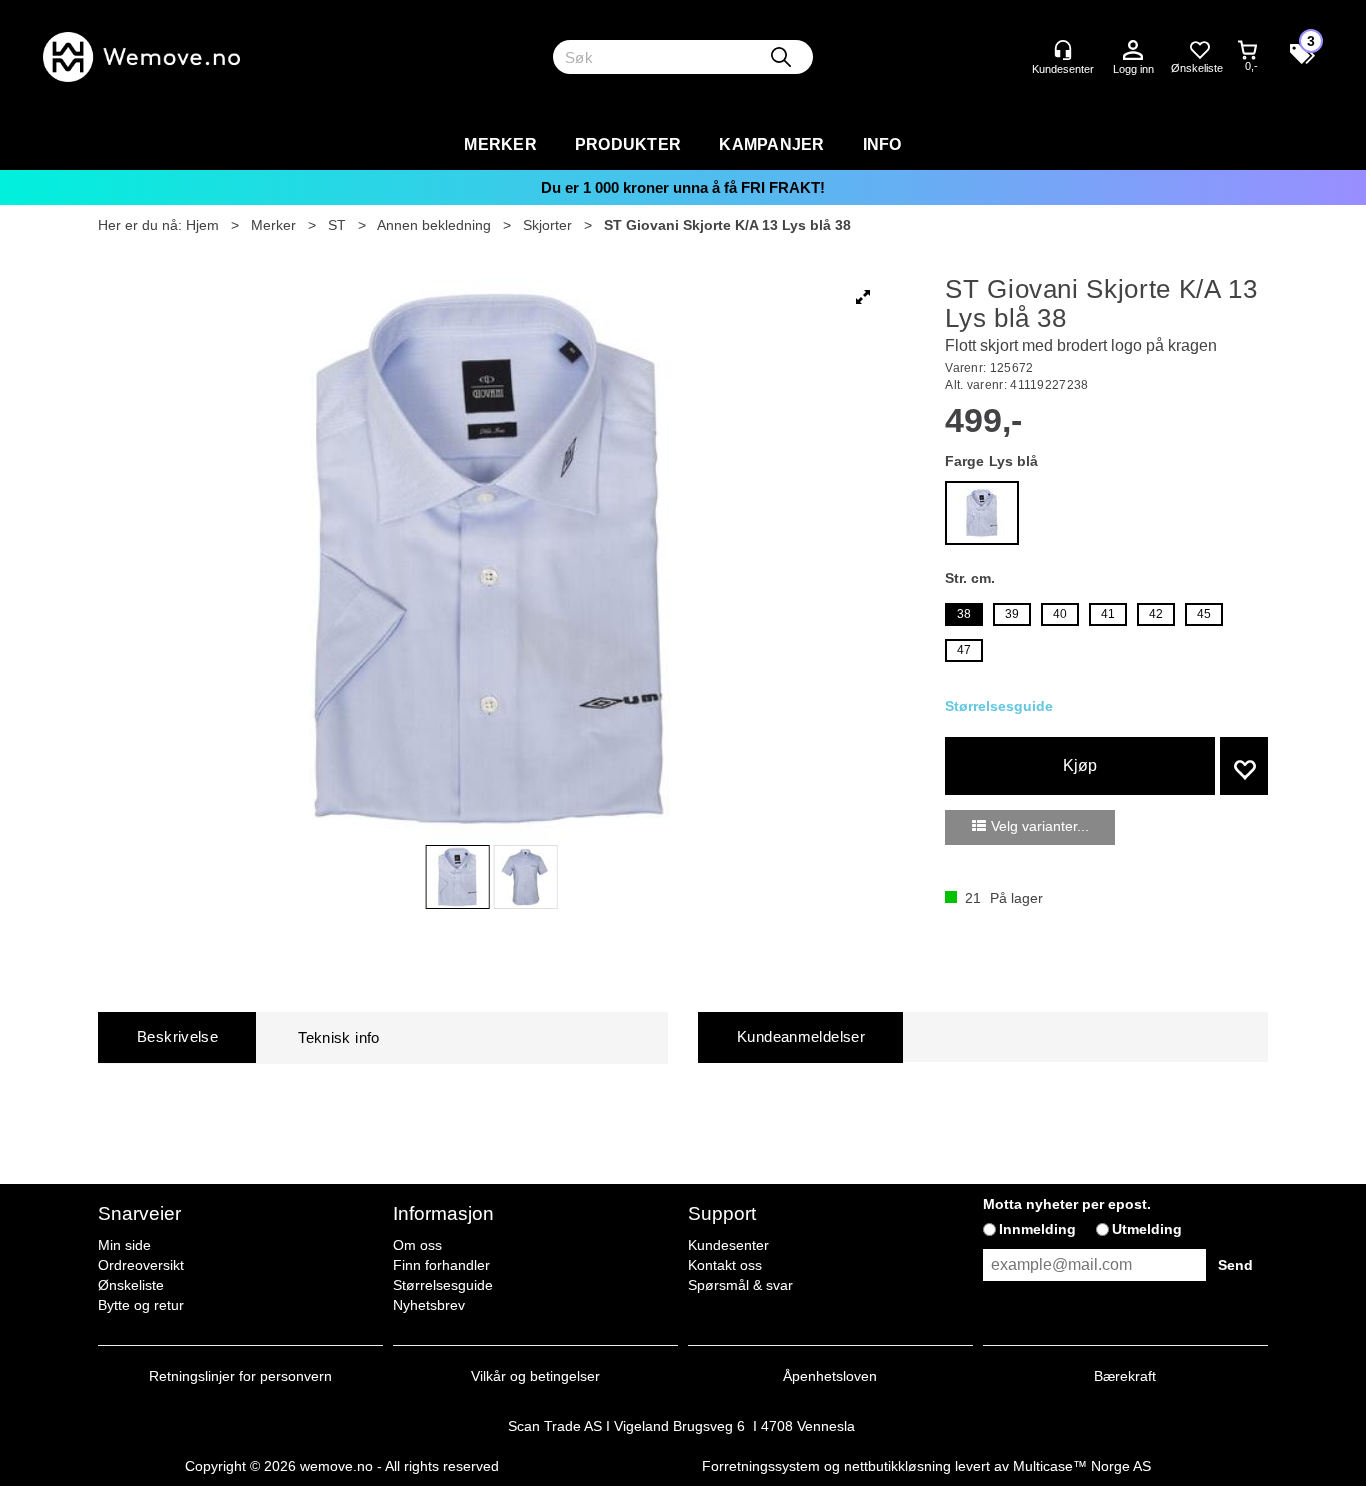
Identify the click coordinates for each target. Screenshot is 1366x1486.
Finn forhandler (441, 1265)
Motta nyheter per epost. (1067, 1204)
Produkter (628, 144)
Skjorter (547, 225)
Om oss (417, 1245)
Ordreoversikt (141, 1265)
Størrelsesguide (443, 1285)
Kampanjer (771, 144)
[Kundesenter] (1063, 50)
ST (337, 225)
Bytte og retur (141, 1305)
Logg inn (1133, 51)
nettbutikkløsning (897, 1466)
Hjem (202, 225)
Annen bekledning (434, 225)
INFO (882, 144)
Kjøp (1080, 765)
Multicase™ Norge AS (1082, 1466)
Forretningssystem (761, 1466)
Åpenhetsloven (830, 1376)
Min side (124, 1245)
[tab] (177, 1037)
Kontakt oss (725, 1265)
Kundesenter (728, 1245)
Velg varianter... (1040, 826)
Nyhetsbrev (429, 1305)
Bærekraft (1125, 1376)
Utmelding (1147, 1229)
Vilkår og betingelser (535, 1376)
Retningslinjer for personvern (240, 1376)
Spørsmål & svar (740, 1285)
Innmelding (1037, 1229)
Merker (500, 144)
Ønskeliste (131, 1285)
